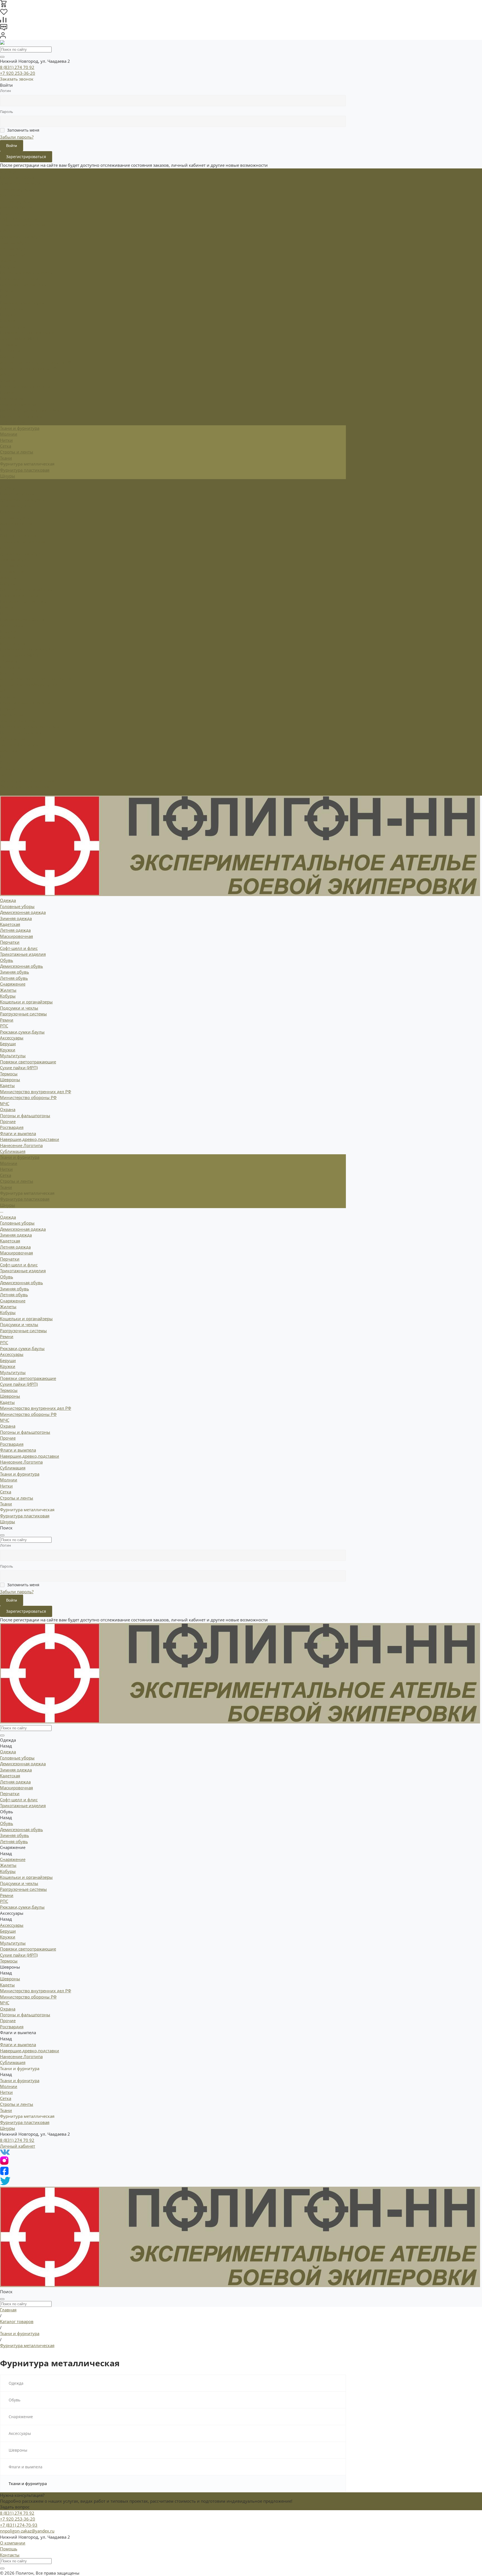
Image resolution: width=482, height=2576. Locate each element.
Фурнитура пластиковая (25, 470)
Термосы (9, 344)
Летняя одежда (15, 201)
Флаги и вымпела (18, 721)
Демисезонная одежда (23, 183)
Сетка (6, 446)
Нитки (6, 440)
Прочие (8, 392)
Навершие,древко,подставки (30, 410)
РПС (4, 296)
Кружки (8, 320)
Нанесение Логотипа (21, 416)
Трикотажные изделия (23, 225)
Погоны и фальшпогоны (25, 386)
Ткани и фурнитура (20, 745)
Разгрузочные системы (23, 285)
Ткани (6, 458)
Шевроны (10, 667)
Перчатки (10, 213)
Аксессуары (12, 625)
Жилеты (8, 261)
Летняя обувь (14, 249)
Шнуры (8, 476)
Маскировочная (16, 207)
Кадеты (7, 356)
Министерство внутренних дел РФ (36, 362)
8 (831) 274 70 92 (17, 67)
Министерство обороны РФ (28, 368)
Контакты (10, 2555)
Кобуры (8, 267)
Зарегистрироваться (26, 157)
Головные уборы (17, 177)
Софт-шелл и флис (19, 219)
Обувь (7, 547)
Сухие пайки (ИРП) (19, 338)
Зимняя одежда (16, 189)
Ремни (7, 291)
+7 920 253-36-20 (18, 73)
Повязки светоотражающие (28, 332)
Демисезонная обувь (21, 237)
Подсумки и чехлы (19, 279)
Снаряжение (13, 571)
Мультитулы (13, 327)
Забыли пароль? (17, 137)
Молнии (9, 434)
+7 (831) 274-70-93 (19, 2525)
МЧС (5, 374)
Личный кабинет (18, 2146)
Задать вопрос (15, 2507)
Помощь (9, 2549)
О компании (13, 2543)
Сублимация (13, 422)
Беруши (8, 315)
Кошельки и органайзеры (26, 273)
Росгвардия (12, 398)
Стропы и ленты (17, 452)
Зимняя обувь (15, 243)
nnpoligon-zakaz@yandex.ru (27, 2531)
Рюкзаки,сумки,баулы (22, 303)
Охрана (8, 380)
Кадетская (10, 195)
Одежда (8, 488)
